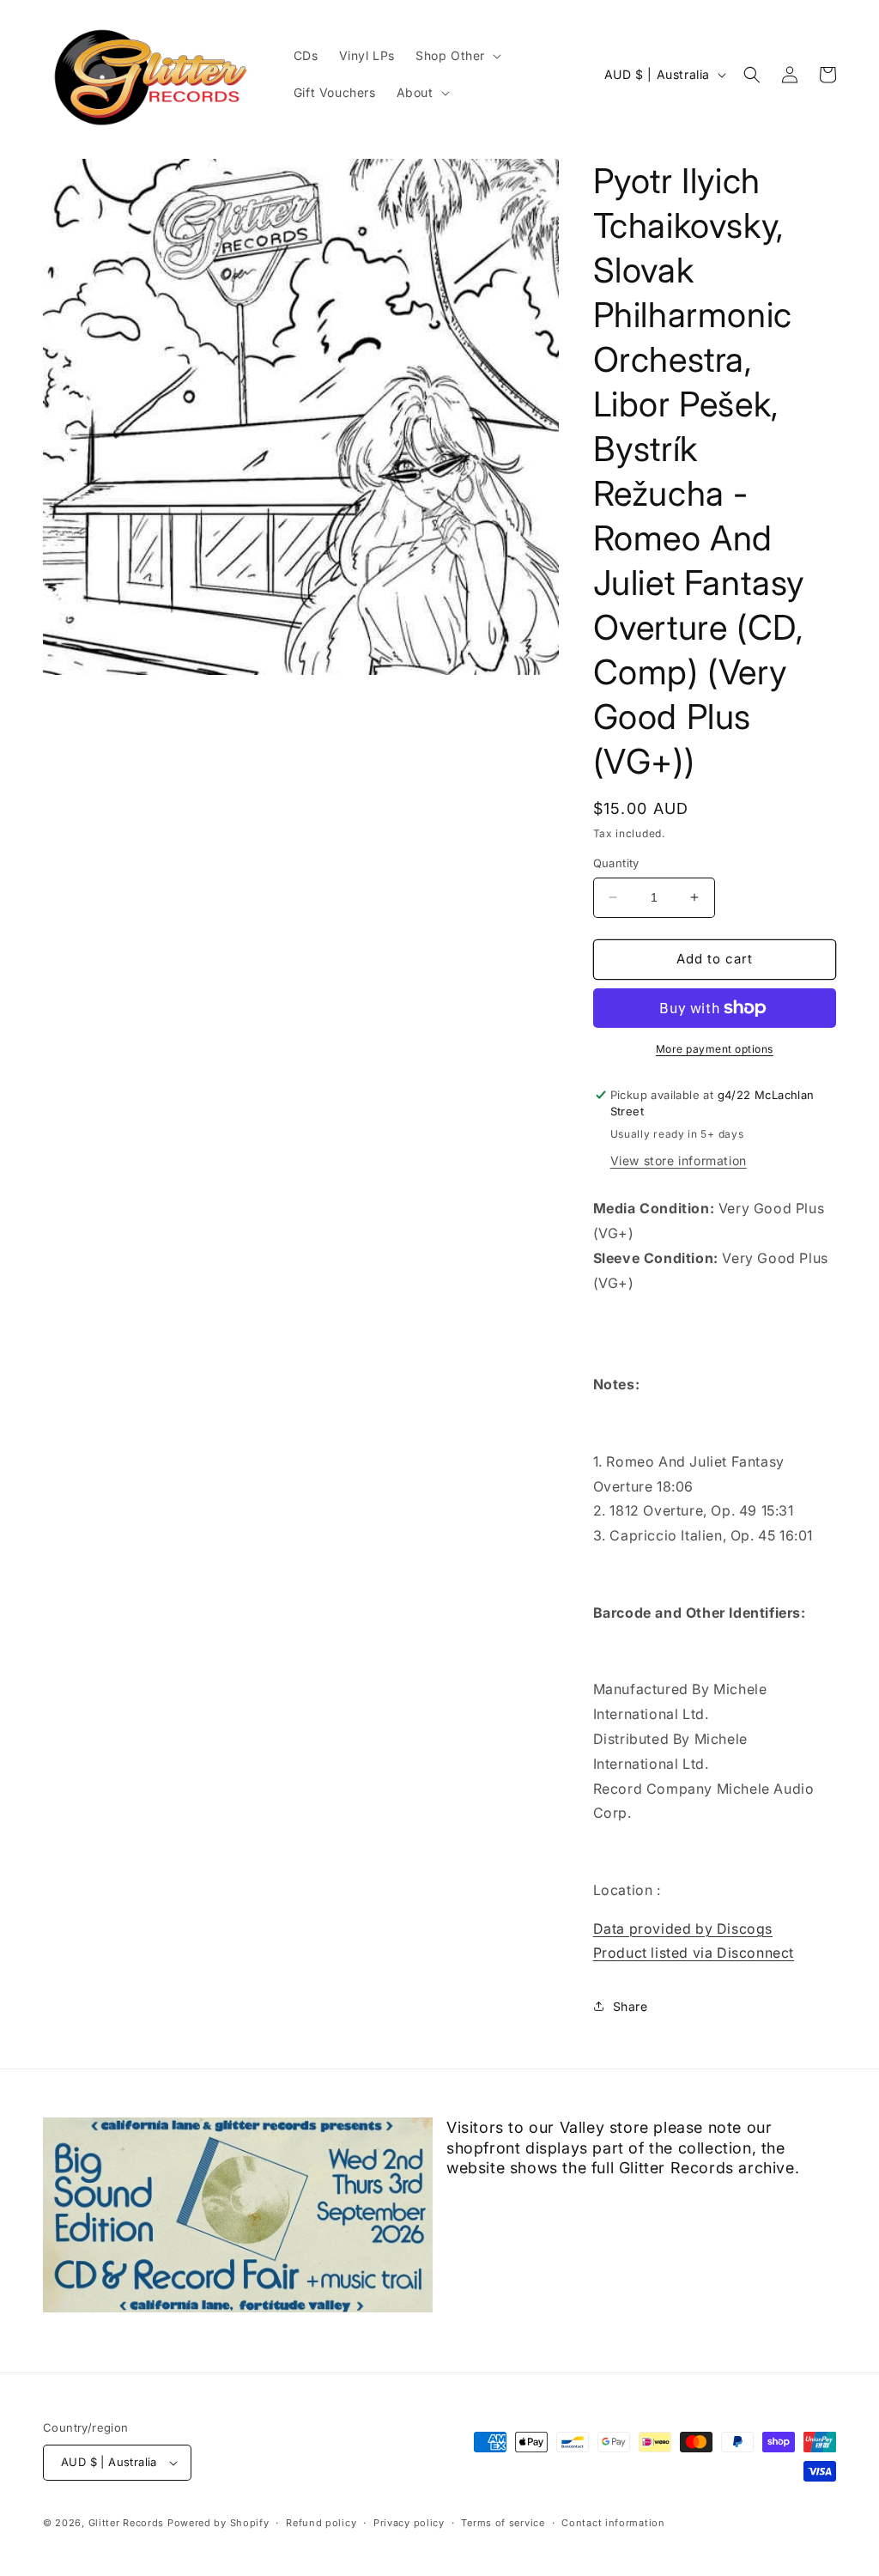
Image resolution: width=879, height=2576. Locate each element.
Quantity (616, 863)
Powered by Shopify (218, 2523)
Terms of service (503, 2523)
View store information (679, 1160)
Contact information (613, 2523)
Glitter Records (127, 2523)
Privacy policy (409, 2523)
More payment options (715, 1049)
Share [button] (630, 2006)
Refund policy (321, 2523)
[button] (457, 56)
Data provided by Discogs (683, 1929)
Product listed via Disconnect (694, 1953)
